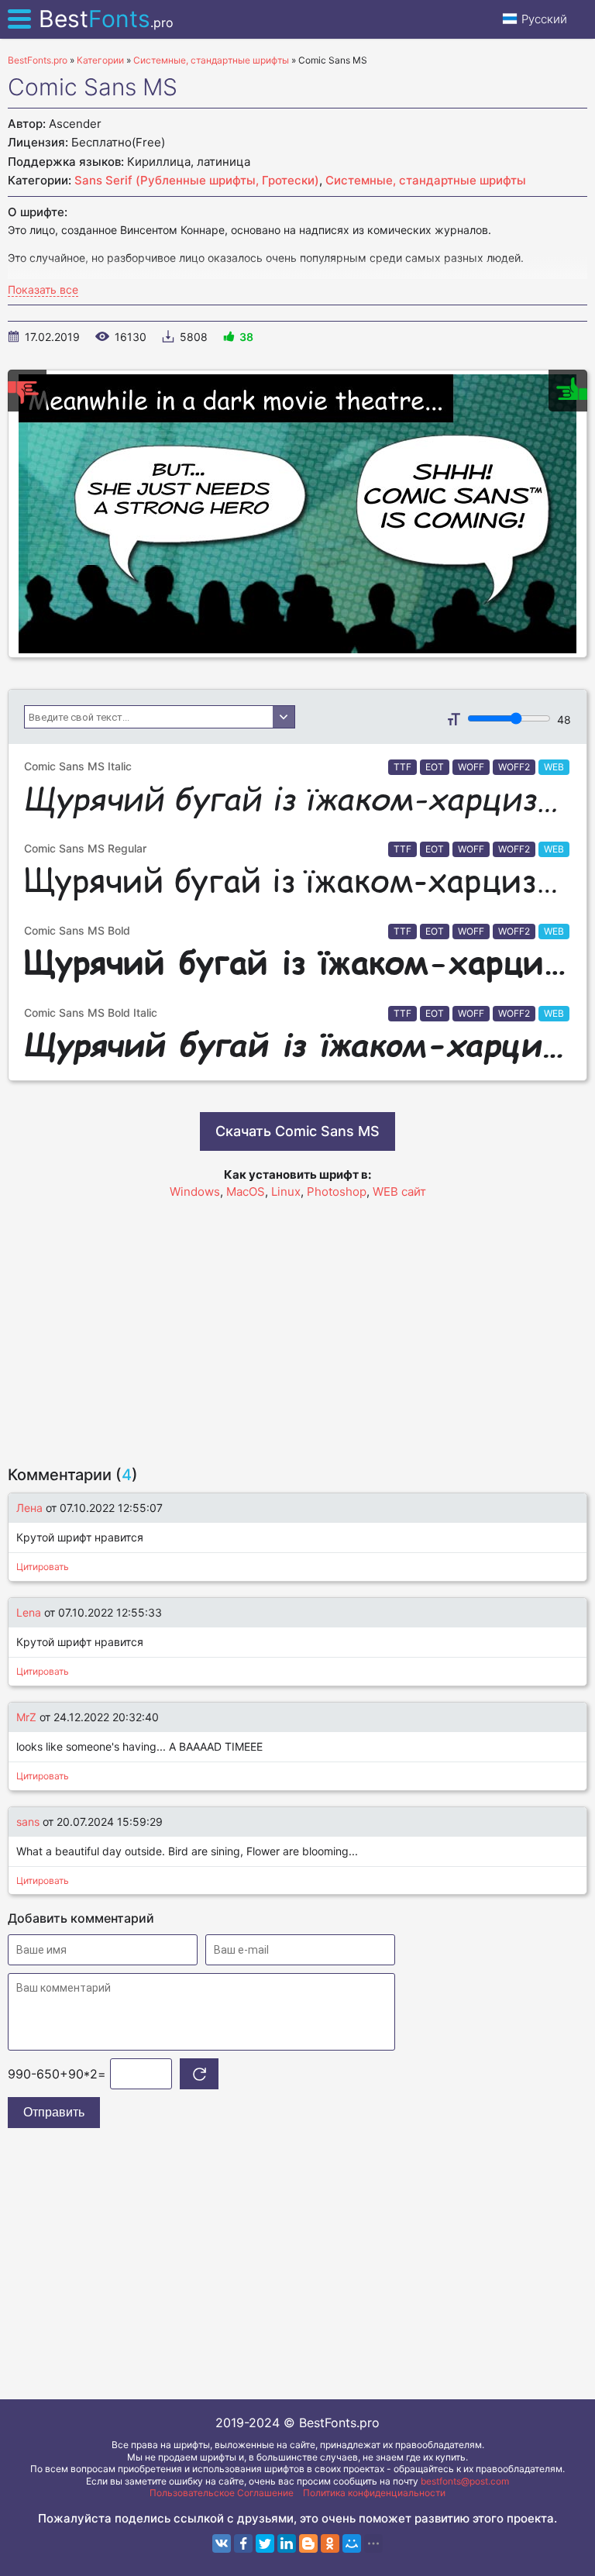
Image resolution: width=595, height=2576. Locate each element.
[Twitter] (265, 2543)
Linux (286, 1192)
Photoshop (337, 1192)
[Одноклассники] (330, 2543)
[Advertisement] (297, 1325)
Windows (195, 1192)
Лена (29, 1508)
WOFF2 (514, 767)
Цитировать (43, 1567)
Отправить (54, 2112)
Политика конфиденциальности (374, 2493)
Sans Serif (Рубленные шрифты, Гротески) (197, 180)
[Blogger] (308, 2543)
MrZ (26, 1717)
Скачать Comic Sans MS (297, 1131)
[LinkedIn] (287, 2543)
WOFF (471, 767)
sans (28, 1822)
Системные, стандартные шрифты (426, 180)
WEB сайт (399, 1192)
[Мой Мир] (352, 2543)
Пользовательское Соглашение (222, 2493)
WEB (554, 767)
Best (106, 19)
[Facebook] (243, 2543)
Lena (29, 1612)
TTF (402, 767)
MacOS (246, 1192)
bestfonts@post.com (465, 2481)
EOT (435, 767)
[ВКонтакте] (222, 2543)
